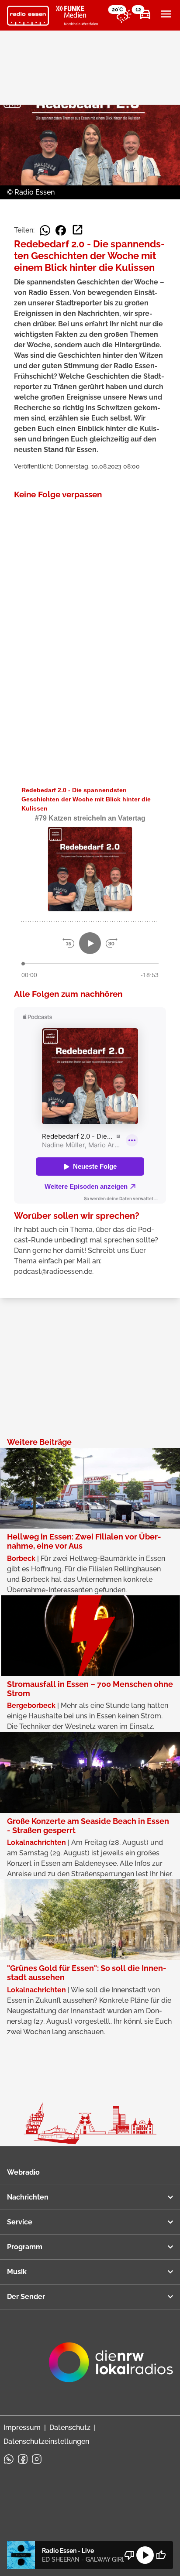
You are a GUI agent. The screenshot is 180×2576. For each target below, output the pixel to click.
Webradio (23, 2172)
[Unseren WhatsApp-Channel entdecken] (9, 2459)
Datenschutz (70, 2427)
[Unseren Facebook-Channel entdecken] (23, 2459)
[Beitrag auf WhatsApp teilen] (45, 230)
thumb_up (161, 2555)
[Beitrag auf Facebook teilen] (61, 230)
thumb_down (129, 2555)
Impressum (22, 2427)
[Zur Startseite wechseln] (28, 16)
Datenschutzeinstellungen (46, 2441)
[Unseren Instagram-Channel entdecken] (37, 2459)
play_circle (145, 2555)
